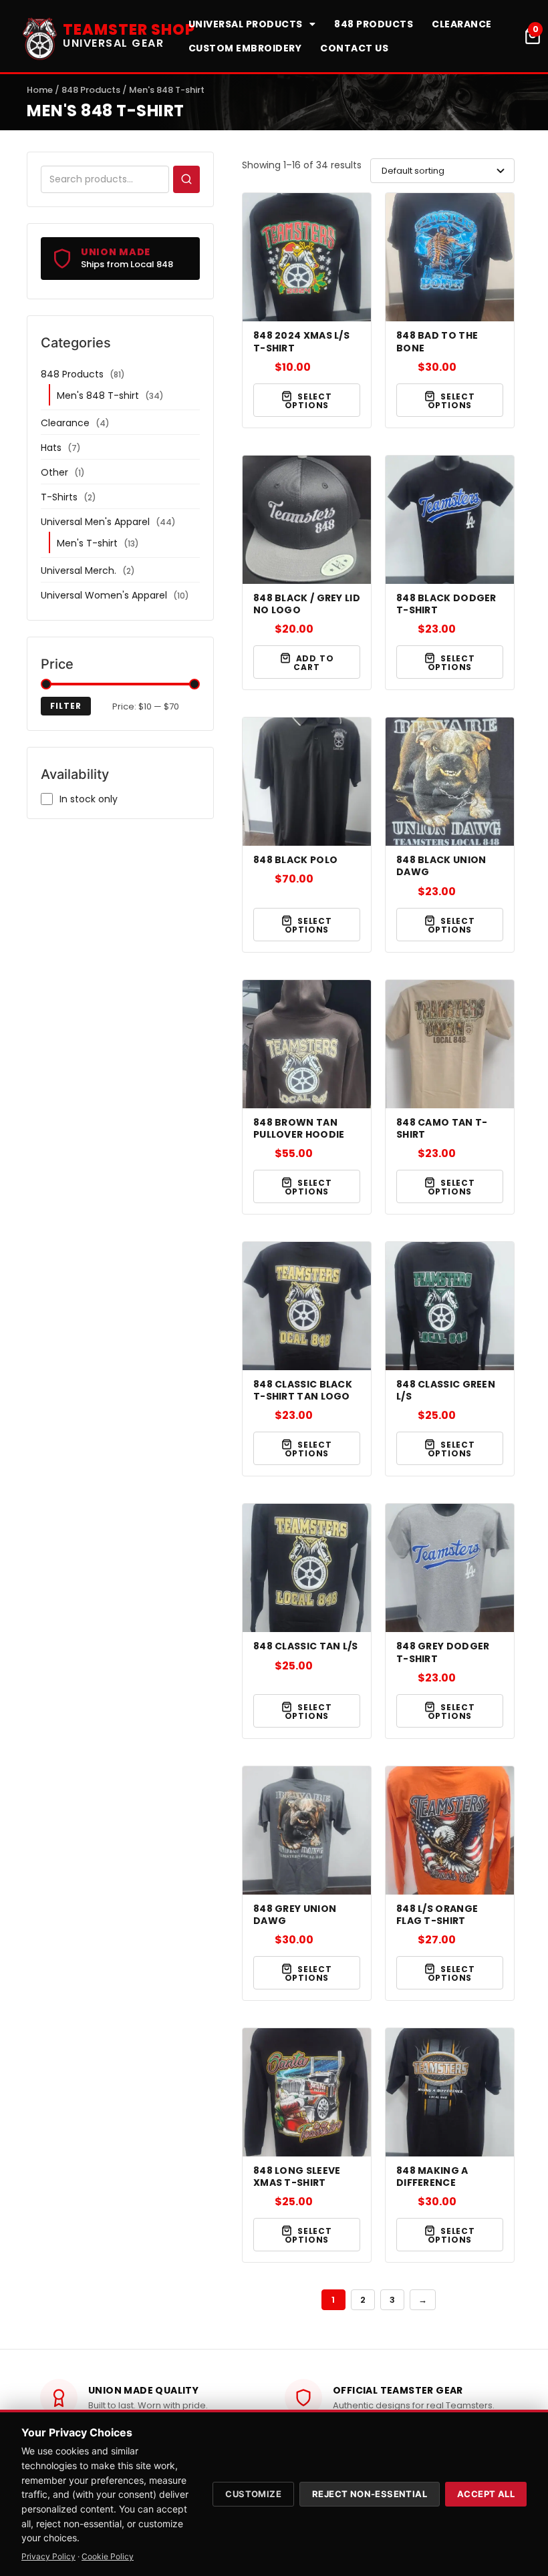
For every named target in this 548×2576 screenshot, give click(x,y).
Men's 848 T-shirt (98, 395)
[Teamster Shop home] (40, 36)
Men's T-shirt (87, 543)
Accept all (486, 2494)
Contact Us (354, 48)
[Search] (186, 179)
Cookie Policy (108, 2556)
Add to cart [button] (313, 663)
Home (40, 90)
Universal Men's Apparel (95, 522)
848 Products (374, 24)
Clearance (462, 24)
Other (54, 472)
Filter (66, 706)
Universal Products (246, 24)
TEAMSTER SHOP (129, 30)
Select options (308, 401)
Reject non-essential (370, 2494)
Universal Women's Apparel (104, 595)
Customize (253, 2494)
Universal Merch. (79, 571)
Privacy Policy (48, 2556)
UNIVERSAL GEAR (113, 43)
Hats (51, 448)
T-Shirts (59, 497)
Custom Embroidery (245, 48)
